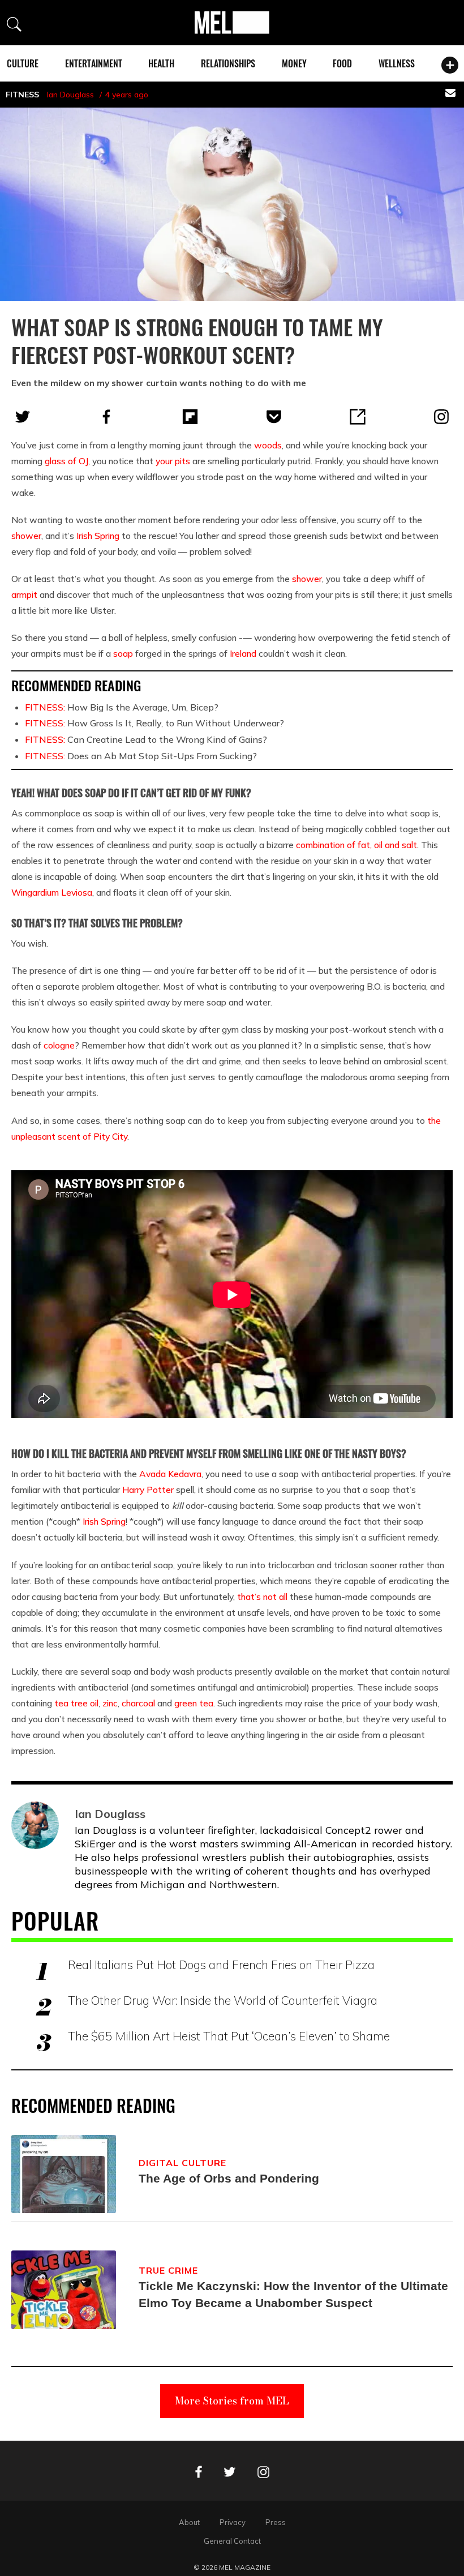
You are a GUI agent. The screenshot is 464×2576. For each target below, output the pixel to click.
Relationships (228, 63)
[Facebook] (106, 417)
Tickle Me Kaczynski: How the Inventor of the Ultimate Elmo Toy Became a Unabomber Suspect (293, 2294)
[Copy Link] (358, 417)
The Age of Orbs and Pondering (229, 2178)
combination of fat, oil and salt (356, 845)
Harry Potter (148, 1490)
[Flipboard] (190, 417)
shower (26, 536)
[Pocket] (274, 417)
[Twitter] (23, 417)
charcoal (138, 1703)
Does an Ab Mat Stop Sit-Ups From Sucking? (141, 756)
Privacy (233, 2522)
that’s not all (262, 1597)
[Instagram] (441, 417)
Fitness (22, 95)
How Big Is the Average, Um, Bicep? (122, 707)
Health (161, 63)
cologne (59, 1045)
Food (342, 63)
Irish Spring (98, 536)
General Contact (232, 2541)
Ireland (243, 653)
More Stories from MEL (232, 2401)
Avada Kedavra (170, 1474)
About (189, 2522)
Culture (23, 63)
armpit (24, 594)
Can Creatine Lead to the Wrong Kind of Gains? (146, 739)
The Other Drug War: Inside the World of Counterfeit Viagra (223, 2000)
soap (123, 653)
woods (268, 445)
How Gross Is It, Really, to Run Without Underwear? (154, 723)
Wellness (397, 63)
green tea (194, 1703)
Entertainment (94, 63)
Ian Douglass (70, 95)
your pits (173, 461)
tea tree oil (76, 1703)
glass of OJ (66, 461)
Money (294, 63)
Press (276, 2522)
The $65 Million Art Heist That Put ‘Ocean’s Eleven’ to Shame (229, 2036)
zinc (110, 1703)
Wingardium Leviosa (52, 892)
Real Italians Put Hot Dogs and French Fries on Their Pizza (221, 1965)
